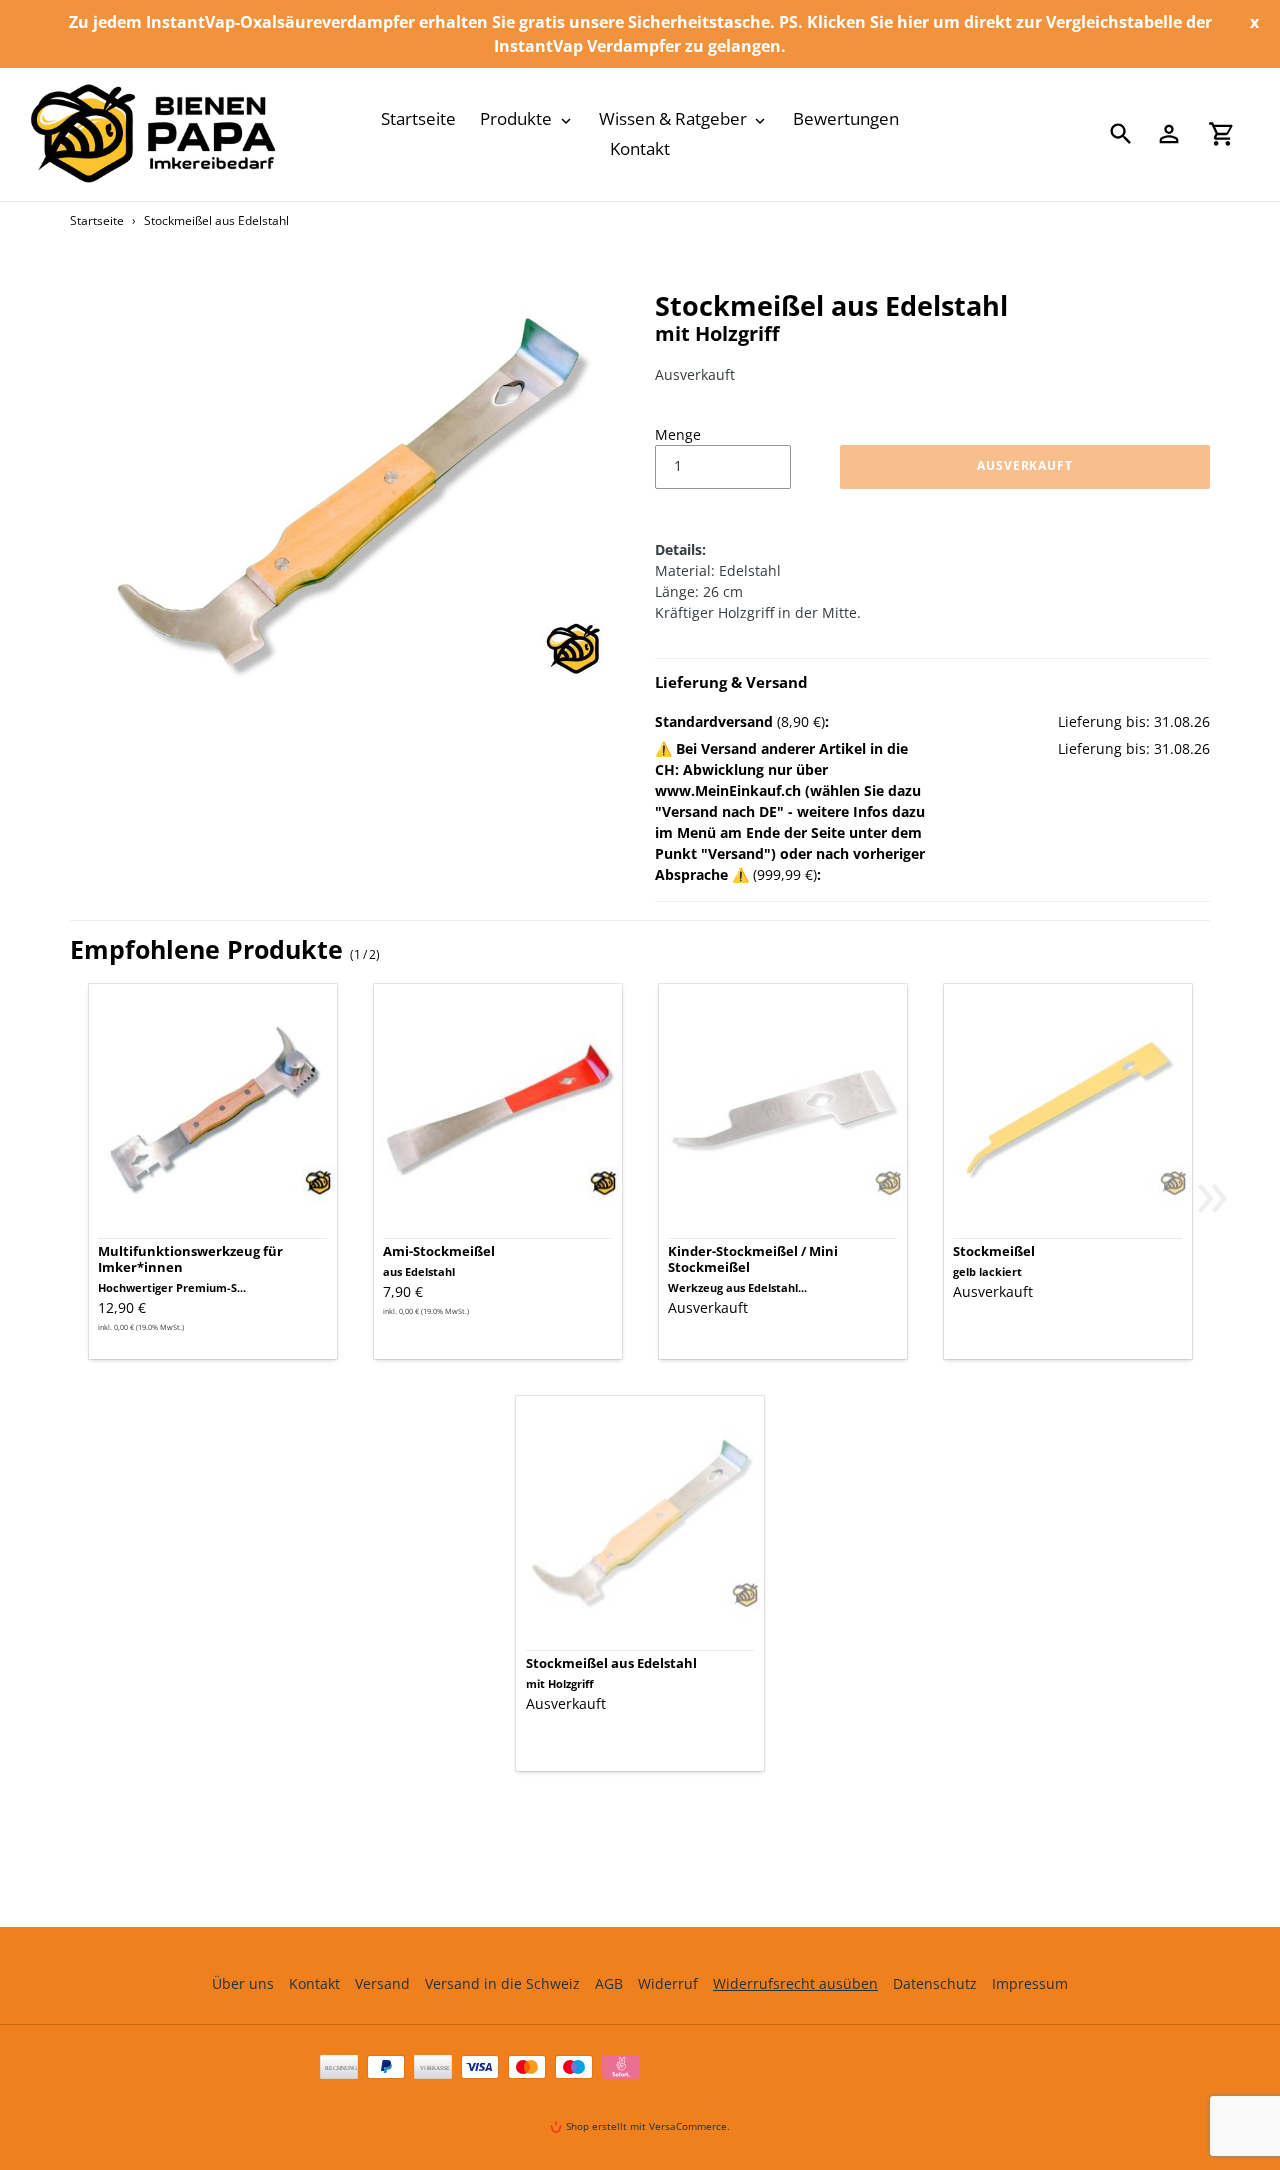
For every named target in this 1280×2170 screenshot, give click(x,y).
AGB (609, 1983)
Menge (678, 434)
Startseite (97, 220)
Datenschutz (935, 1983)
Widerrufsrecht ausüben (795, 1983)
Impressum (1030, 1983)
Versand (382, 1983)
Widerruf (668, 1983)
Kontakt (314, 1983)
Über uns (243, 1983)
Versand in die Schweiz (502, 1983)
